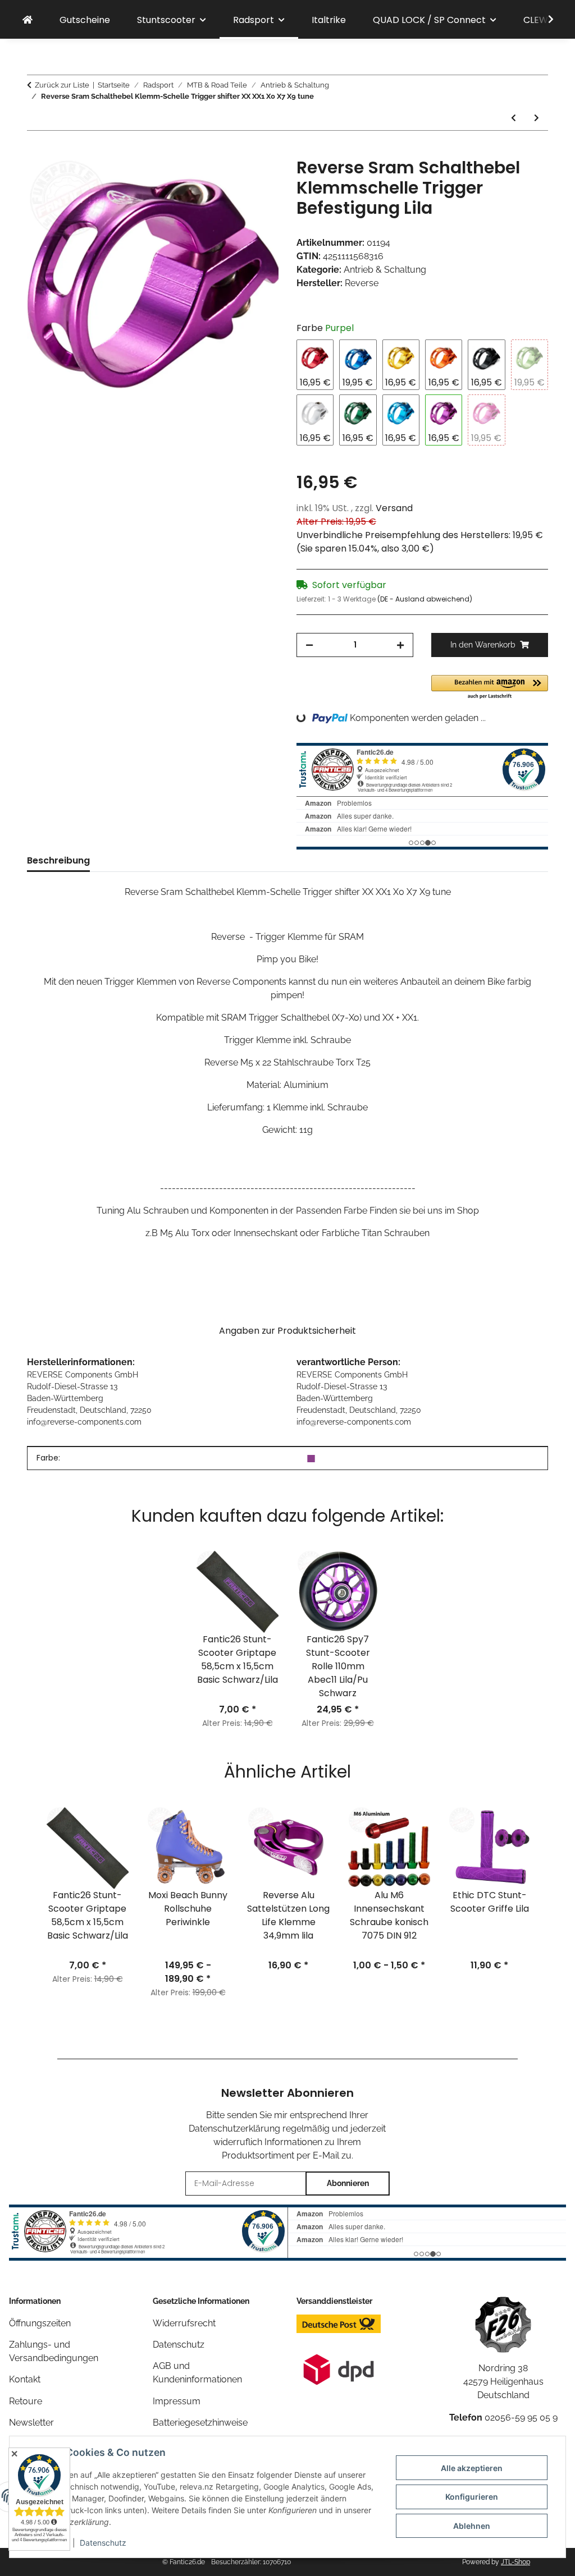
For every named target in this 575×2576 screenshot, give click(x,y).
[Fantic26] (28, 20)
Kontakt (25, 2379)
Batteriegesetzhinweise (200, 2423)
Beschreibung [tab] (58, 860)
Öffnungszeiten (40, 2323)
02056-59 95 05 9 (521, 2417)
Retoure (26, 2401)
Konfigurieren (472, 2497)
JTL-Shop (515, 2562)
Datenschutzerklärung (234, 2129)
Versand (394, 508)
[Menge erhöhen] (400, 645)
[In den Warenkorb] (36, 151)
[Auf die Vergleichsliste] (226, 179)
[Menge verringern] (309, 645)
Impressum (177, 2401)
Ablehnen (472, 2526)
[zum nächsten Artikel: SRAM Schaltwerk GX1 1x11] (537, 118)
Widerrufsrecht (184, 2323)
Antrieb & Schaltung (385, 270)
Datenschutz (103, 2543)
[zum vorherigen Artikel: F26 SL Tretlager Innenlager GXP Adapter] (514, 118)
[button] (544, 20)
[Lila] (311, 1458)
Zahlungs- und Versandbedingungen (54, 2351)
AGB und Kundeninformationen (197, 2373)
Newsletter (31, 2423)
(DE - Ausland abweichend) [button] (425, 599)
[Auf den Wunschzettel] (255, 179)
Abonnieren (348, 2183)
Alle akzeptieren (472, 2468)
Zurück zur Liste (62, 85)
